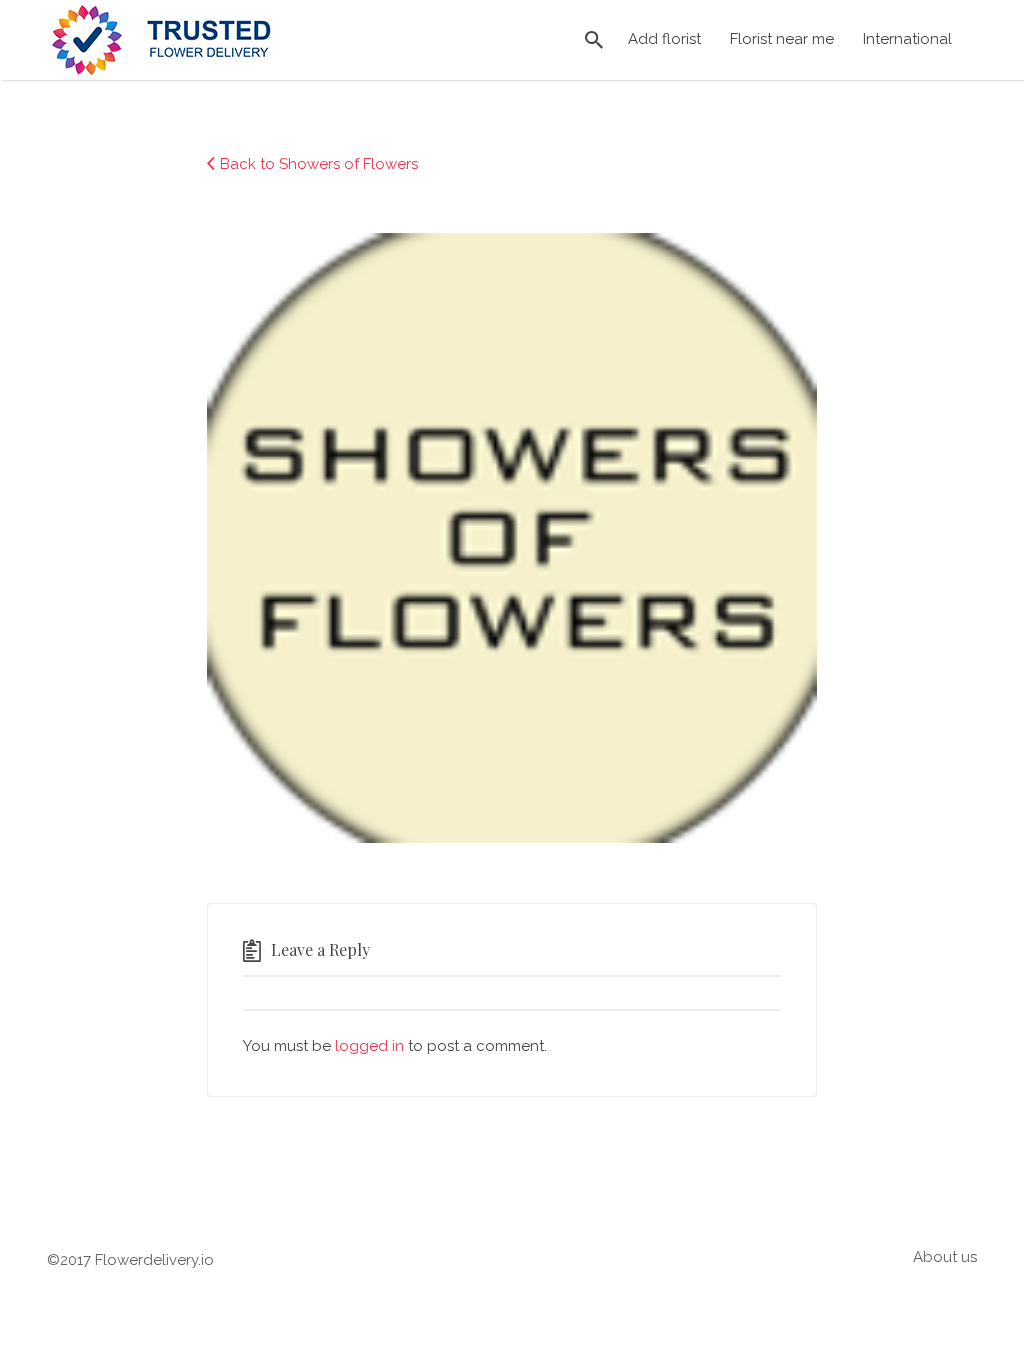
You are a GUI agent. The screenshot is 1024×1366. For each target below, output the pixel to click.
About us (945, 1257)
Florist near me (782, 39)
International (907, 39)
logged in (369, 1046)
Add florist (664, 39)
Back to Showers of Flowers (319, 164)
